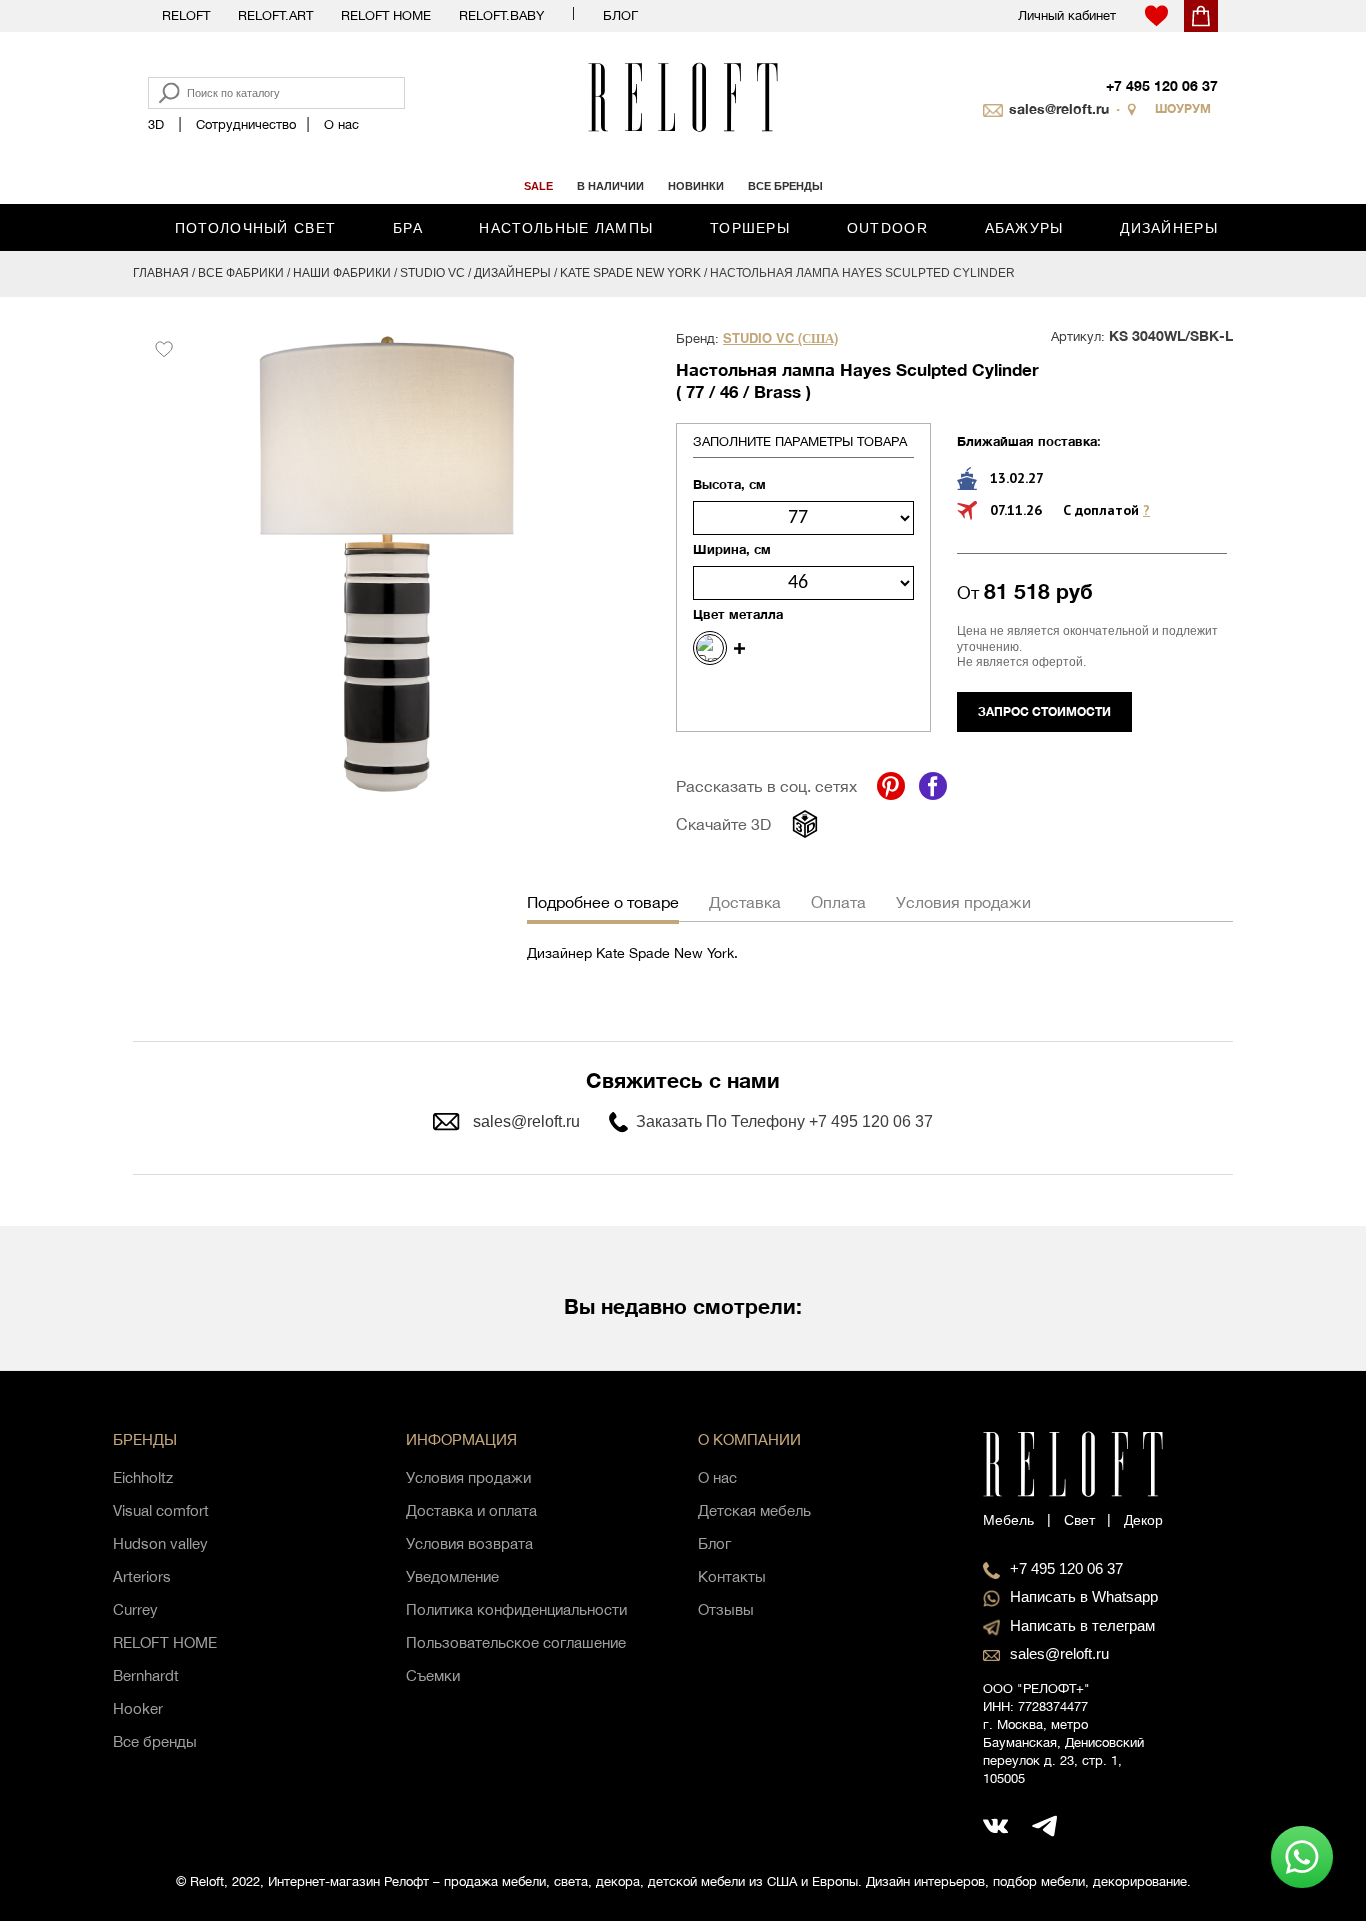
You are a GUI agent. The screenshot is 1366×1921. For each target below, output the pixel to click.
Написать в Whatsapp (1084, 1596)
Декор (1143, 1520)
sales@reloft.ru (1059, 108)
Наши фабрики (342, 273)
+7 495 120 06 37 (1162, 85)
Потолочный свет (256, 228)
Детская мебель (754, 1510)
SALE (538, 186)
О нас (341, 124)
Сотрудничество (246, 124)
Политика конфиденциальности (516, 1609)
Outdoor (887, 228)
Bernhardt (146, 1675)
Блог (620, 15)
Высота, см (729, 484)
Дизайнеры (1169, 228)
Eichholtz (143, 1477)
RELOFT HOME (165, 1642)
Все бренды (155, 1741)
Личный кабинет (1067, 15)
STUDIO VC (432, 273)
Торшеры (750, 228)
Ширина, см (732, 549)
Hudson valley (160, 1543)
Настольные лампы (566, 228)
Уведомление (452, 1576)
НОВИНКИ (696, 186)
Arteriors (142, 1576)
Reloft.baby (501, 15)
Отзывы (726, 1609)
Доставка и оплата (471, 1510)
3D (156, 124)
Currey (135, 1609)
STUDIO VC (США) (780, 338)
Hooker (138, 1708)
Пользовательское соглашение (516, 1642)
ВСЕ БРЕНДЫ (785, 186)
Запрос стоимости (1044, 711)
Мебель (1008, 1520)
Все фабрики (241, 273)
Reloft (186, 15)
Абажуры (1024, 228)
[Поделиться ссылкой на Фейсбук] (933, 786)
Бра (408, 228)
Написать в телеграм (1082, 1625)
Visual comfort (161, 1510)
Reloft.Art (275, 15)
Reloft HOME (386, 15)
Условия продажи (468, 1477)
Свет (1079, 1520)
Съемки (433, 1675)
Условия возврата (469, 1543)
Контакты (732, 1576)
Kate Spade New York (630, 273)
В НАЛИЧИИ (610, 186)
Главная (161, 273)
